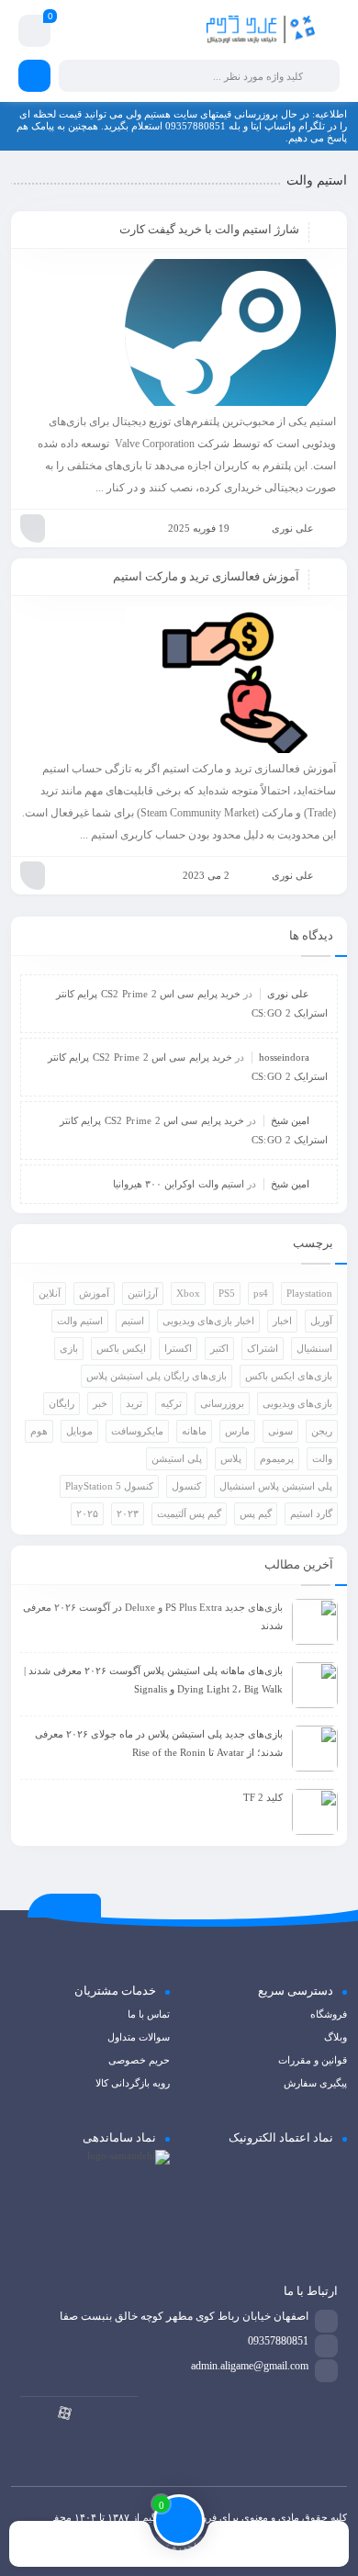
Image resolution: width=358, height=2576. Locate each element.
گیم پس (256, 1513)
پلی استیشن (177, 1458)
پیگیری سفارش (315, 2083)
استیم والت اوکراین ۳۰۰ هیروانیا (179, 1184)
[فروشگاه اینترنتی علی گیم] (261, 31)
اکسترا (178, 1348)
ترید (134, 1403)
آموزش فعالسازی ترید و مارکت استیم (206, 576)
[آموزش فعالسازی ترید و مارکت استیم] (179, 680)
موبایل (79, 1431)
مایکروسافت (137, 1431)
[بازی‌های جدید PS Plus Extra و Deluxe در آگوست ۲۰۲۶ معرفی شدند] (315, 1622)
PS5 (227, 1293)
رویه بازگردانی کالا (133, 2083)
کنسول (186, 1486)
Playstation (309, 1293)
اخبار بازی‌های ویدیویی (208, 1321)
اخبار (282, 1321)
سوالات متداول (139, 2037)
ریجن (322, 1431)
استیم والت (80, 1321)
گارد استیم (311, 1513)
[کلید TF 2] (315, 1812)
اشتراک (263, 1348)
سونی (280, 1431)
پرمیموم (277, 1458)
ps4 (261, 1293)
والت (322, 1458)
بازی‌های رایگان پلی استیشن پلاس (157, 1376)
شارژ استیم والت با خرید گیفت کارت (209, 229)
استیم (133, 1321)
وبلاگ (336, 2037)
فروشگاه (329, 2014)
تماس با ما (149, 2014)
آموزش (94, 1293)
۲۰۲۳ (128, 1513)
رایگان (62, 1403)
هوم (39, 1431)
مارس (237, 1431)
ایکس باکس (121, 1348)
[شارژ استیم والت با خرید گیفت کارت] (179, 332)
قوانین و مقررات (313, 2060)
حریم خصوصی (139, 2060)
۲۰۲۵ (87, 1513)
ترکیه (171, 1403)
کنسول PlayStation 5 (109, 1486)
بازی (69, 1348)
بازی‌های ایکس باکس (289, 1376)
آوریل (321, 1321)
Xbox (188, 1293)
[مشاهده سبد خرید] (34, 34)
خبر (100, 1403)
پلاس (231, 1458)
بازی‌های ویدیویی (297, 1403)
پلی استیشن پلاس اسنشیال (276, 1486)
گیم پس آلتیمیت (189, 1513)
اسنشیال (314, 1348)
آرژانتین (143, 1293)
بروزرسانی (222, 1403)
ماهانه (194, 1431)
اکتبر (219, 1348)
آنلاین (50, 1293)
